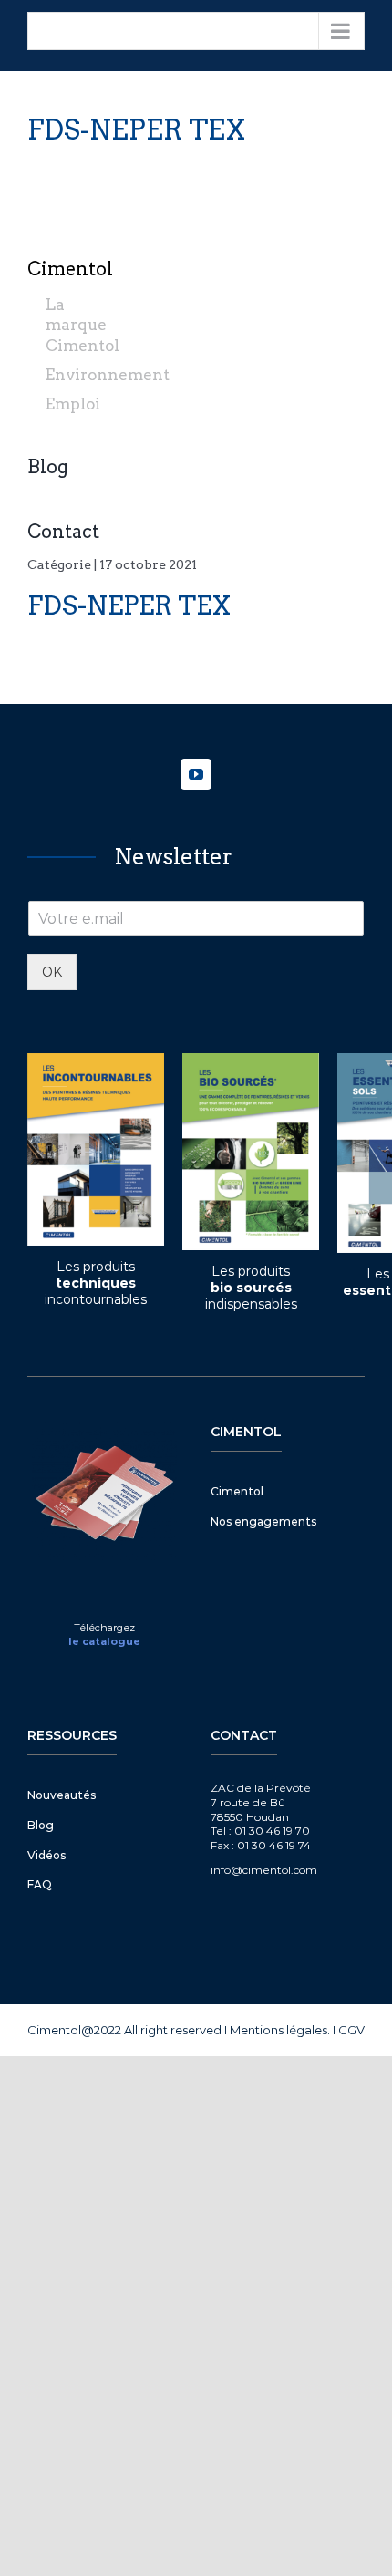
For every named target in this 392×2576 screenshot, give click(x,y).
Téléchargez (104, 1628)
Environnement (108, 375)
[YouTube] (196, 774)
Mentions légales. (280, 2030)
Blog (48, 467)
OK (52, 972)
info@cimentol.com (264, 1870)
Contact (63, 532)
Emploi (73, 404)
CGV (351, 2030)
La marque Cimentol (83, 325)
